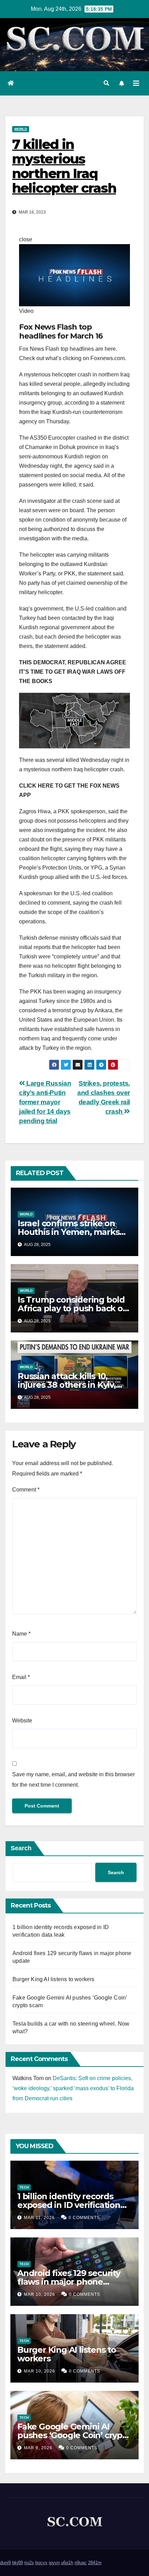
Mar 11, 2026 (39, 2218)
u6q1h (67, 2563)
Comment (26, 1490)
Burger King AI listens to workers (54, 1979)
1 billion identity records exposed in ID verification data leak (69, 2205)
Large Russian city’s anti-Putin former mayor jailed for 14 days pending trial (45, 1102)
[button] (106, 83)
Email (21, 1677)
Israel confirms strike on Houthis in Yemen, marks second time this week (68, 1232)
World (21, 129)
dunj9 (5, 2563)
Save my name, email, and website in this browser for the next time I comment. (73, 1780)
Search (21, 1848)
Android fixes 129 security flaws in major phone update (69, 2282)
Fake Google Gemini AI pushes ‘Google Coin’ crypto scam (74, 2435)
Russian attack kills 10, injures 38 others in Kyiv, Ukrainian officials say (67, 1385)
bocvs (41, 2563)
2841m (95, 2563)
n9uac (81, 2563)
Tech (24, 2187)
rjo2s (29, 2563)
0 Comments (84, 2218)
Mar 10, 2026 (40, 2294)
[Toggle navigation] (136, 83)
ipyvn (54, 2563)
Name (21, 1634)
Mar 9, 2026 (38, 2448)
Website (22, 1721)
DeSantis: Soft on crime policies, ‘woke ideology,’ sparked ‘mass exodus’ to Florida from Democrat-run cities (73, 2088)
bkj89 (17, 2563)
